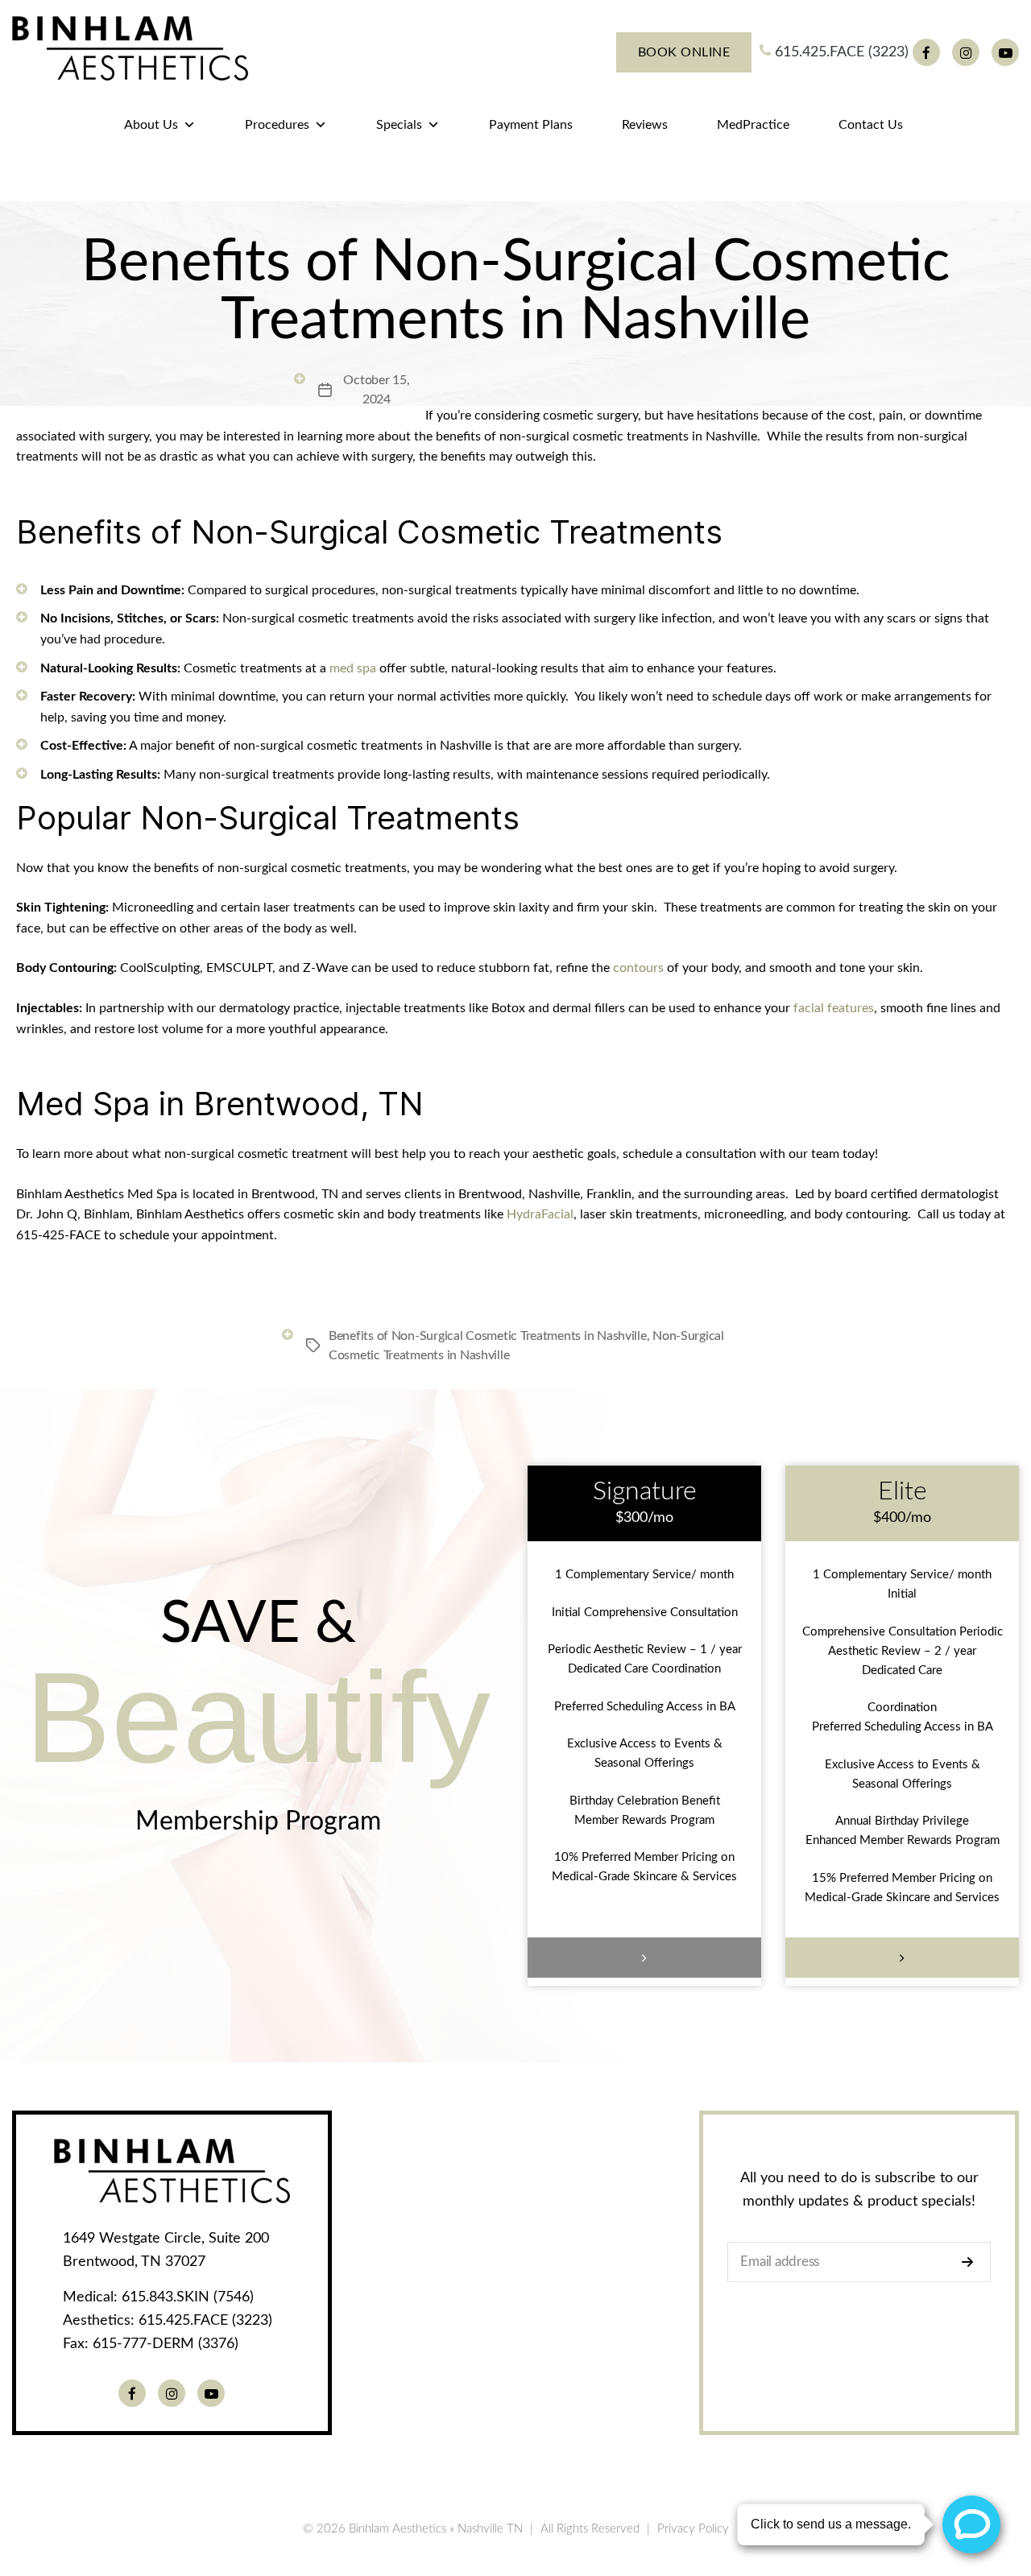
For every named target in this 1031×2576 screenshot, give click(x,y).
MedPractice (753, 125)
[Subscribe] (972, 2262)
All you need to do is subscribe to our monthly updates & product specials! (859, 2190)
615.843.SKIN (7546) (188, 2297)
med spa (353, 668)
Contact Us (871, 125)
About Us (151, 125)
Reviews (645, 125)
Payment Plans (531, 125)
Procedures (277, 125)
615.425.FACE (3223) (840, 52)
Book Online (684, 52)
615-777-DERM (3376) (166, 2344)
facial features (834, 1008)
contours (638, 968)
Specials (399, 125)
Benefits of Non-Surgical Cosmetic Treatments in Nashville (488, 1336)
